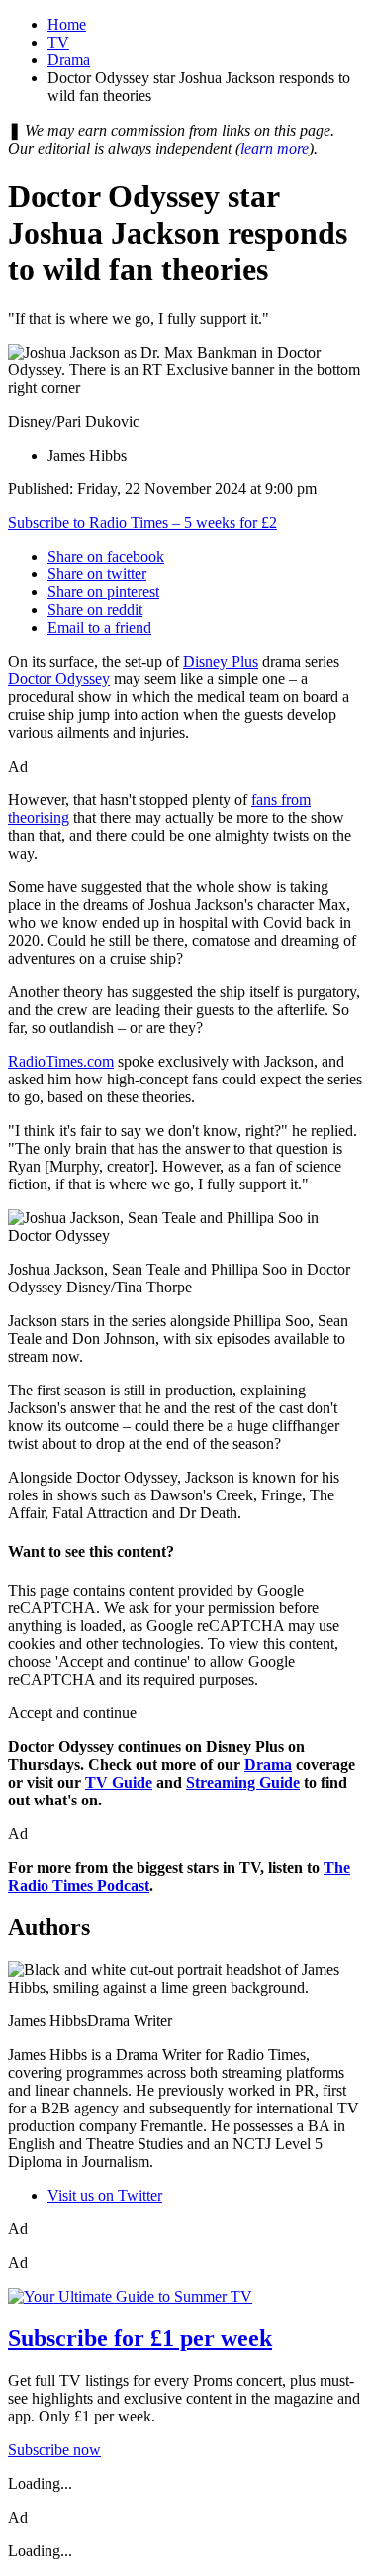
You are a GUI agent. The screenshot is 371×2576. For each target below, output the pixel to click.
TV (58, 42)
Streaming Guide (243, 1782)
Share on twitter (97, 574)
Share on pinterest (103, 592)
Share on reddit (95, 610)
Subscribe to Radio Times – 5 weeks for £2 (142, 522)
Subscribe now (54, 2450)
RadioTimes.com (61, 1061)
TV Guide (119, 1782)
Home (67, 24)
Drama (69, 60)
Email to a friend (99, 627)
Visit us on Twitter (105, 2195)
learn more (275, 148)
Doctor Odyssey (59, 679)
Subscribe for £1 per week (140, 2338)
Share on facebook (106, 556)
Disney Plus (221, 661)
